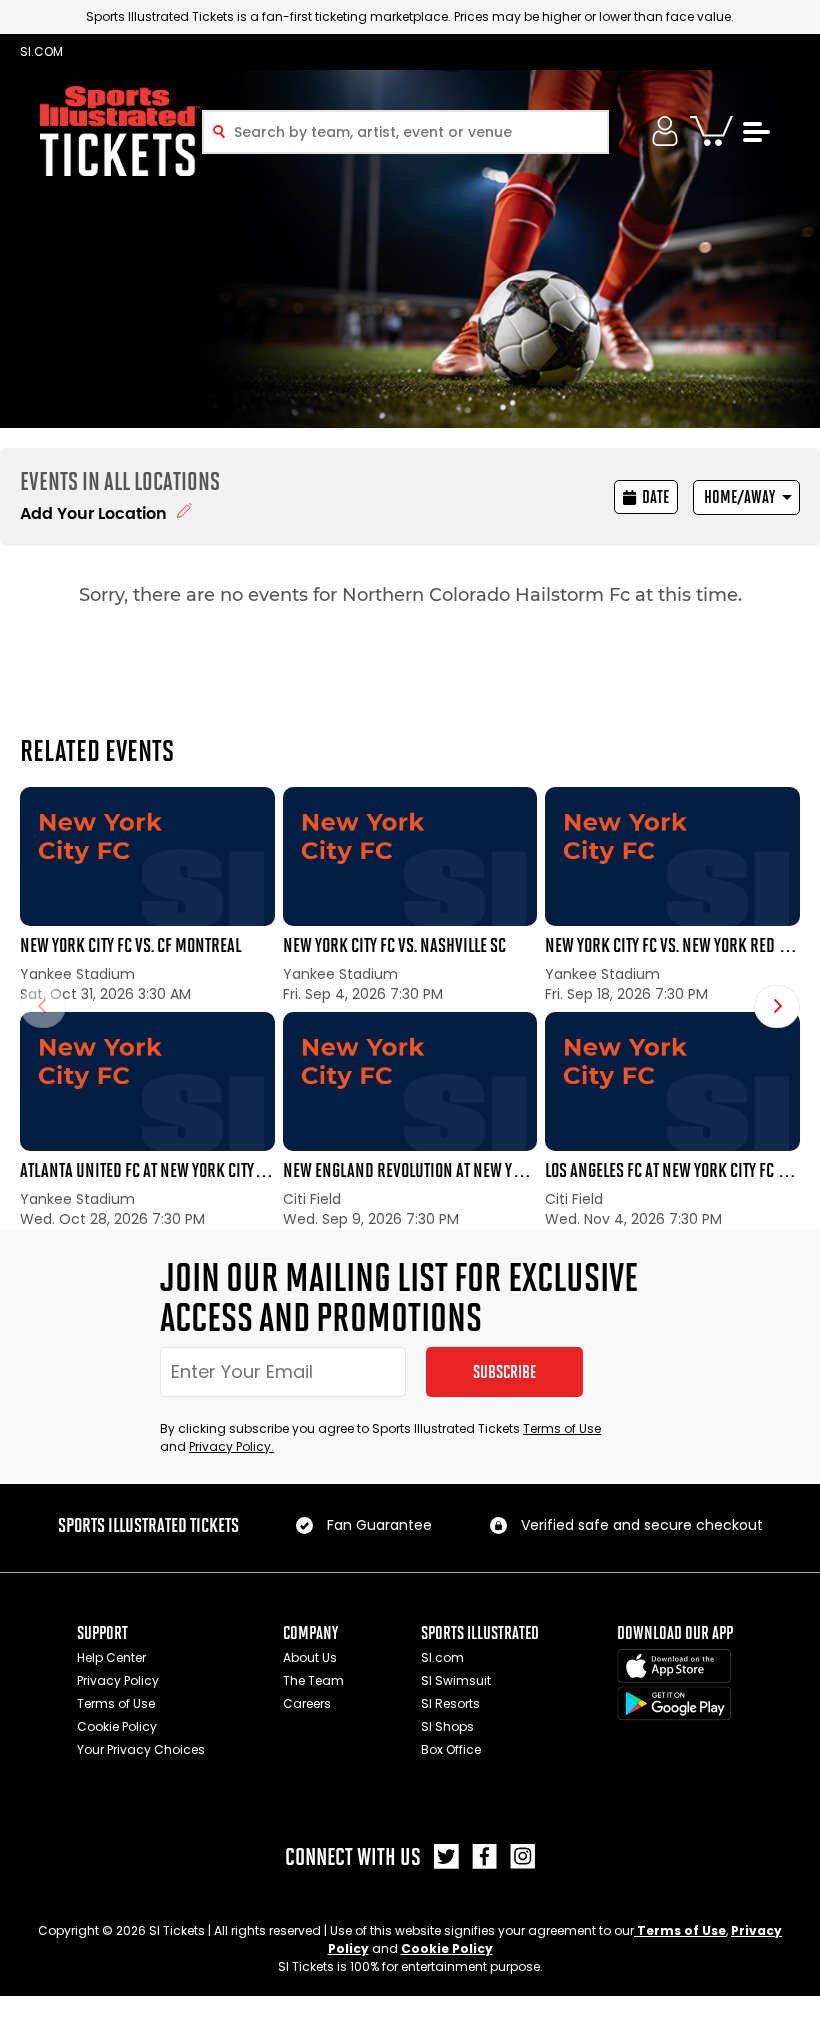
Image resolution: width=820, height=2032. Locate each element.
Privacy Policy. (231, 1446)
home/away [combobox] (739, 497)
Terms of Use (562, 1428)
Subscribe (504, 1372)
